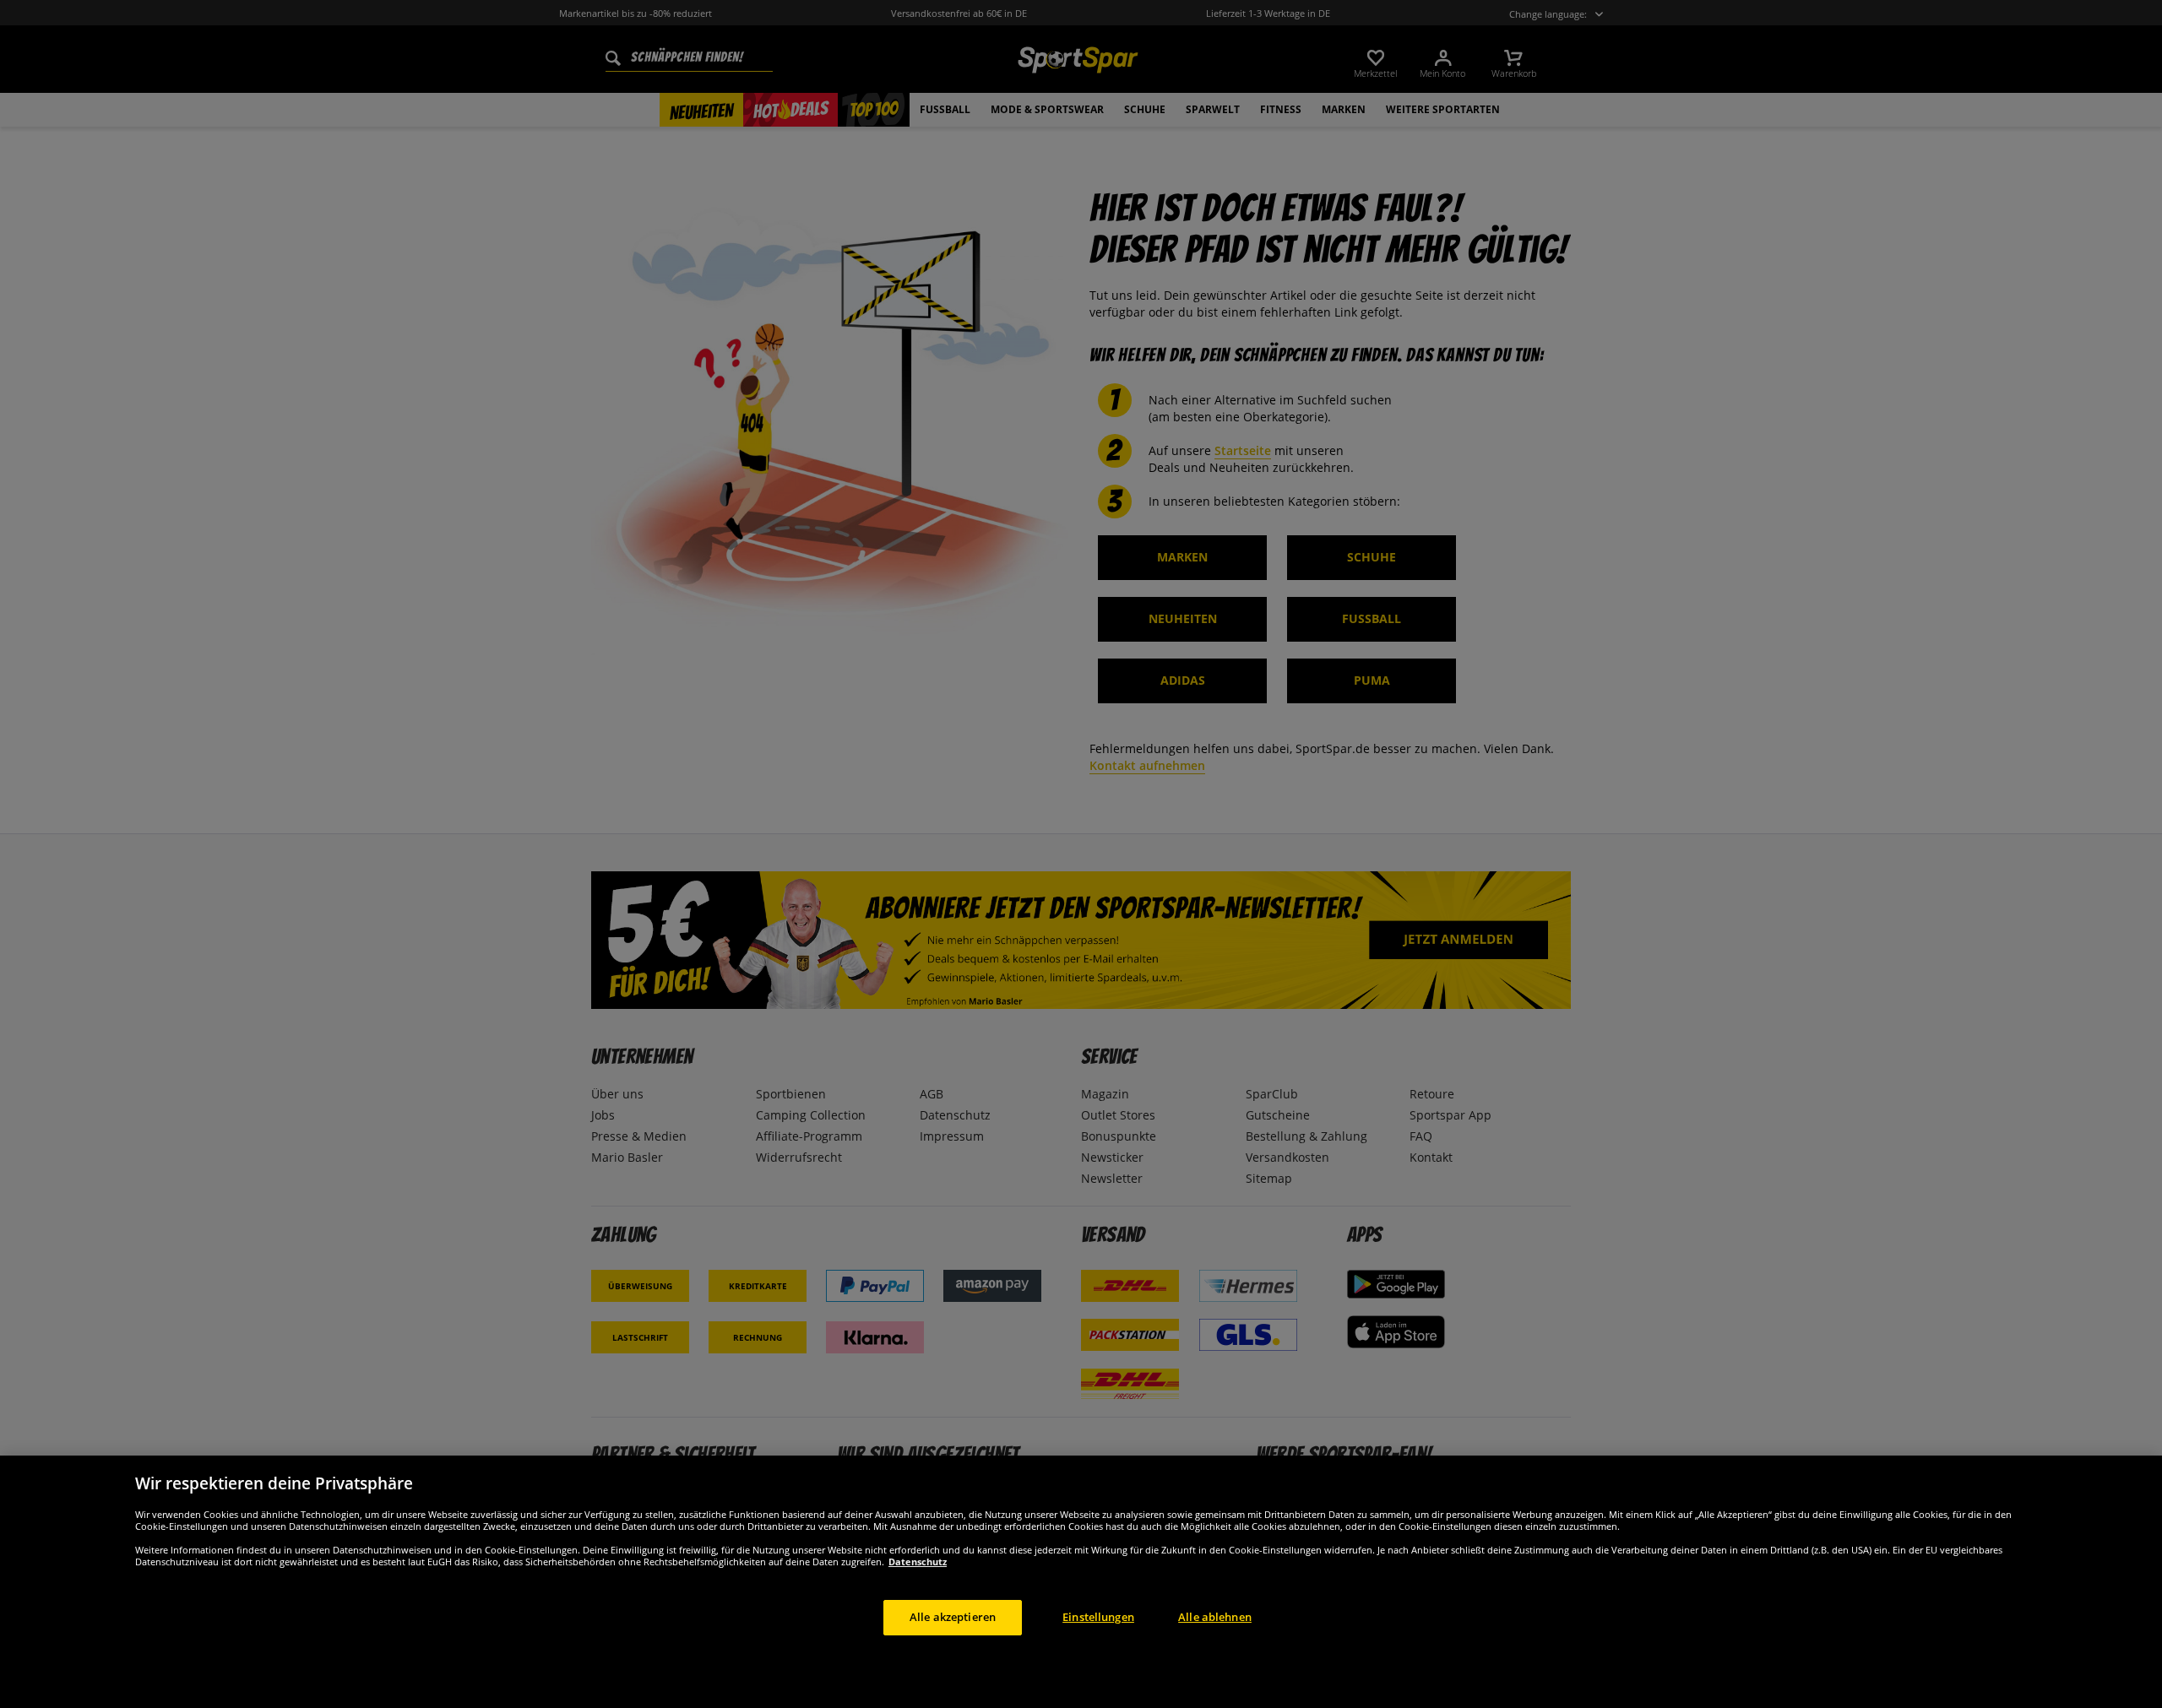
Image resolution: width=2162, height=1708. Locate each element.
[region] (1081, 1582)
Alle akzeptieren (953, 1617)
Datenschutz (918, 1562)
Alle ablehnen (1215, 1617)
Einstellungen (1098, 1617)
